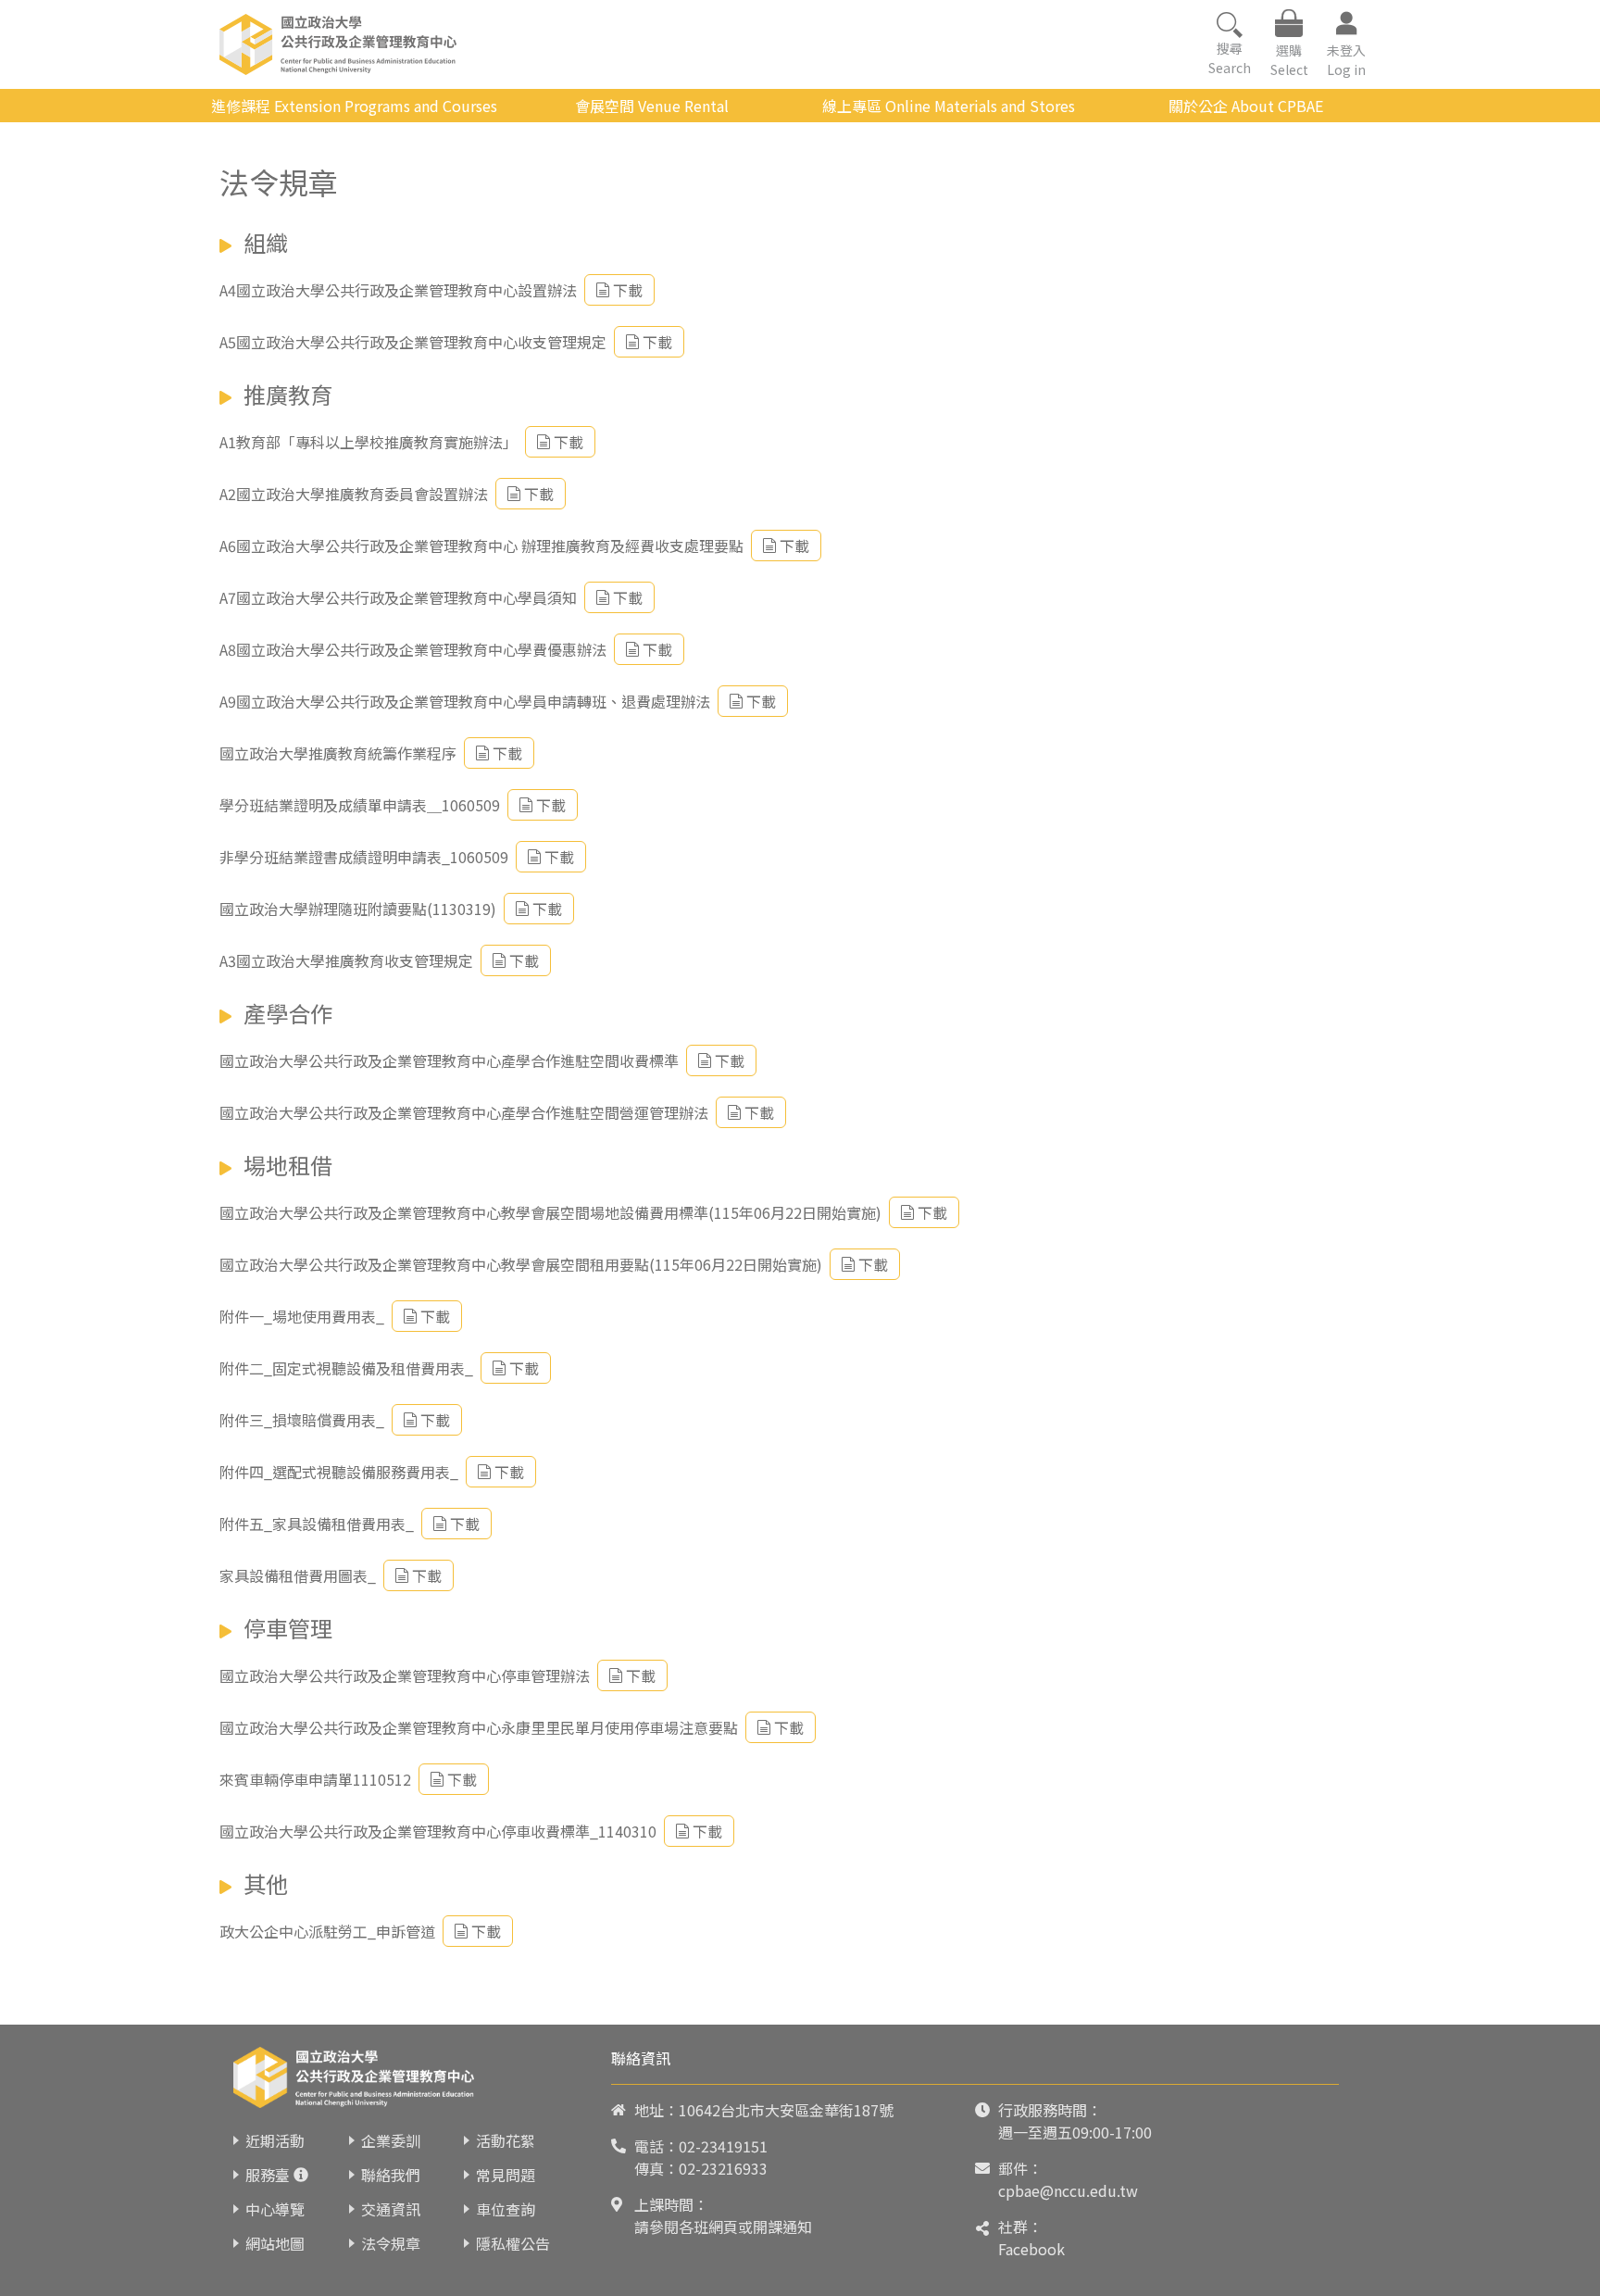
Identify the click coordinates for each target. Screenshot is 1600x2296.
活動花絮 (506, 2140)
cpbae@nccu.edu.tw (1068, 2190)
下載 (628, 290)
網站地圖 (275, 2243)
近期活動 (275, 2140)
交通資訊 (391, 2209)
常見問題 (506, 2175)
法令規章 (391, 2243)
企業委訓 (391, 2140)
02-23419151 (723, 2146)
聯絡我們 (391, 2175)
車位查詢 (506, 2209)
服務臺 (268, 2175)
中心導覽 (275, 2209)
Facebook (1031, 2249)
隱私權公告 (513, 2243)
